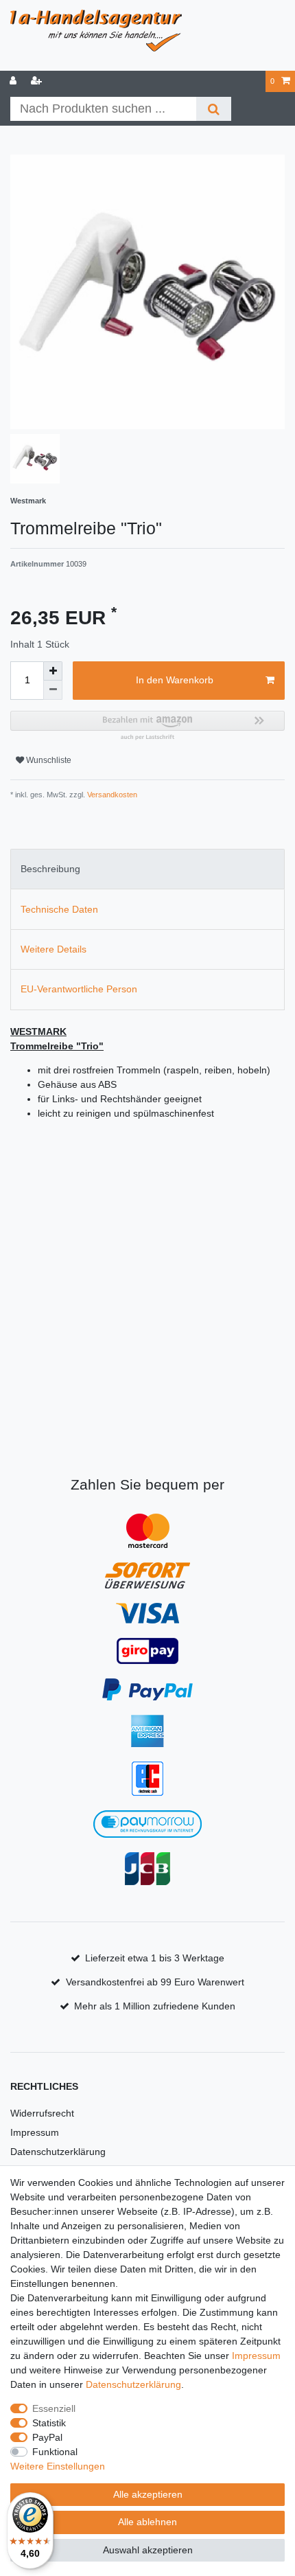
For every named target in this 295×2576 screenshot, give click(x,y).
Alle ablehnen (147, 2522)
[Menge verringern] (53, 690)
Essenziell (54, 2408)
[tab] (147, 869)
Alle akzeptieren (148, 2494)
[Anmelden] (14, 81)
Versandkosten (111, 795)
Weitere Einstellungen (58, 2466)
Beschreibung (50, 869)
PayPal (47, 2437)
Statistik (49, 2423)
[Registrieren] (38, 81)
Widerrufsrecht (42, 2113)
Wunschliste (48, 760)
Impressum (35, 2132)
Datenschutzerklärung (58, 2152)
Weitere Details (54, 949)
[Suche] (214, 109)
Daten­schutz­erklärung (133, 2384)
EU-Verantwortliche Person (79, 989)
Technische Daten (59, 909)
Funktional (55, 2452)
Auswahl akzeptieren (148, 2550)
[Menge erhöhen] (53, 671)
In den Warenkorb (175, 680)
